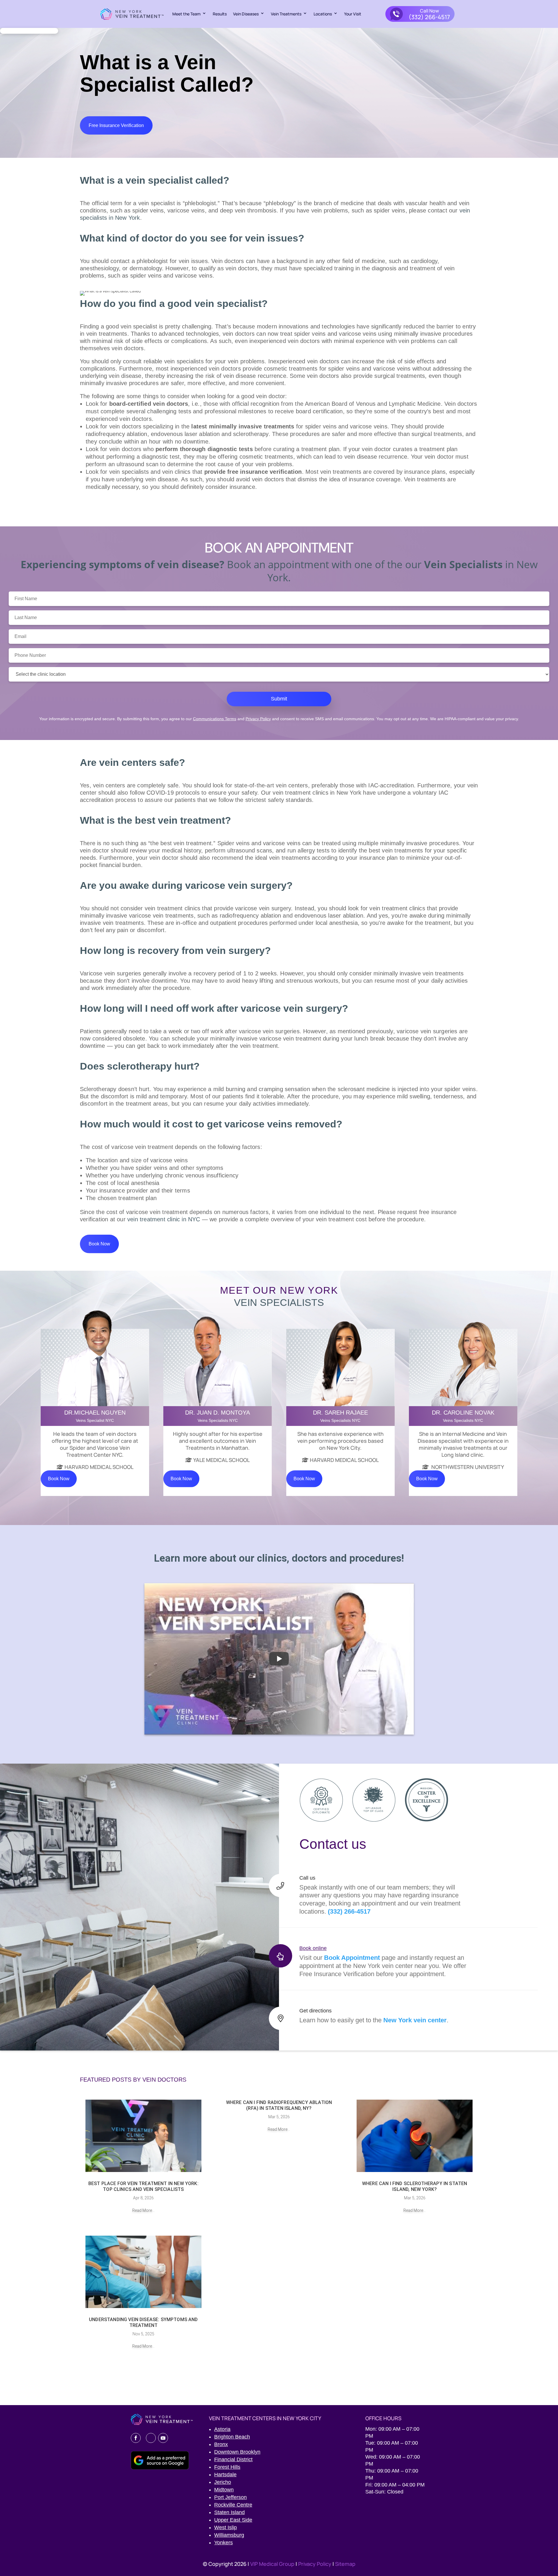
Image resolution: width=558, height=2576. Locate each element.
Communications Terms (215, 719)
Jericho (223, 2482)
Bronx (221, 2444)
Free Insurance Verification (116, 125)
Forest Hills (227, 2467)
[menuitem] (420, 14)
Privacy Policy (258, 719)
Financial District (233, 2459)
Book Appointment (352, 1958)
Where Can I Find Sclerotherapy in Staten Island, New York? (415, 2186)
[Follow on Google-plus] (151, 2438)
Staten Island (229, 2512)
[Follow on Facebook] (136, 2438)
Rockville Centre (233, 2505)
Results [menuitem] (220, 14)
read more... (143, 2210)
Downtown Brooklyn (237, 2452)
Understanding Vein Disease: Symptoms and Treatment (143, 2322)
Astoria (222, 2429)
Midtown (224, 2490)
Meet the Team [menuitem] (186, 14)
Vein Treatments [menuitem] (286, 14)
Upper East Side (233, 2520)
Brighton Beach (232, 2437)
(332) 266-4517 (349, 1911)
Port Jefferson (230, 2497)
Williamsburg (229, 2535)
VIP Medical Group (273, 2564)
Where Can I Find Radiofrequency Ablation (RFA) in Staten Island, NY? (279, 2105)
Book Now (99, 1244)
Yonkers (223, 2543)
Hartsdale (225, 2475)
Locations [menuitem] (323, 14)
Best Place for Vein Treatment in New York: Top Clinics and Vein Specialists (143, 2186)
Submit (279, 699)
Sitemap (345, 2564)
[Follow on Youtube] (163, 2438)
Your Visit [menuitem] (353, 14)
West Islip (226, 2527)
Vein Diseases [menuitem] (246, 14)
